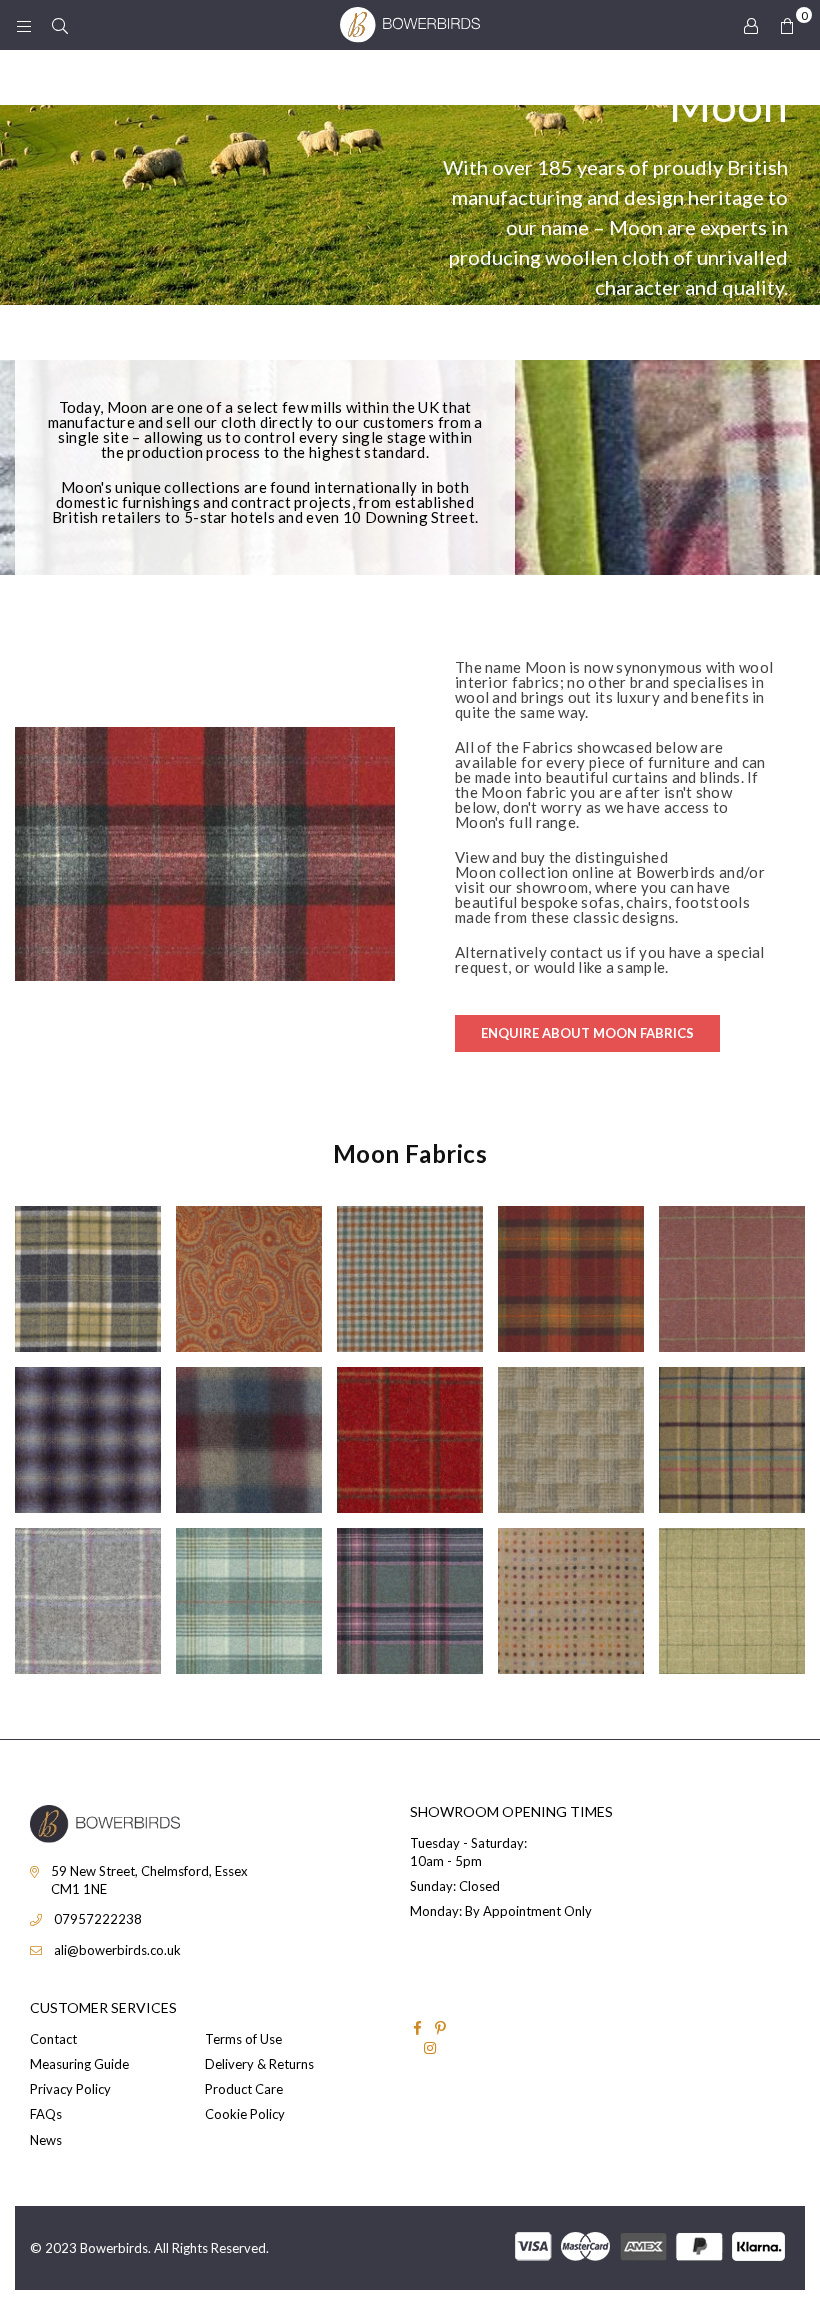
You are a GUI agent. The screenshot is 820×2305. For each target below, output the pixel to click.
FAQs (46, 2114)
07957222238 (98, 1919)
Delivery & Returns (259, 2064)
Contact (53, 2039)
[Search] (60, 25)
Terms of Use (243, 2039)
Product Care (244, 2089)
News (46, 2140)
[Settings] (751, 25)
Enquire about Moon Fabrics (587, 1033)
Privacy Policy (70, 2089)
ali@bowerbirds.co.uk (117, 1950)
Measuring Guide (79, 2064)
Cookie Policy (245, 2114)
